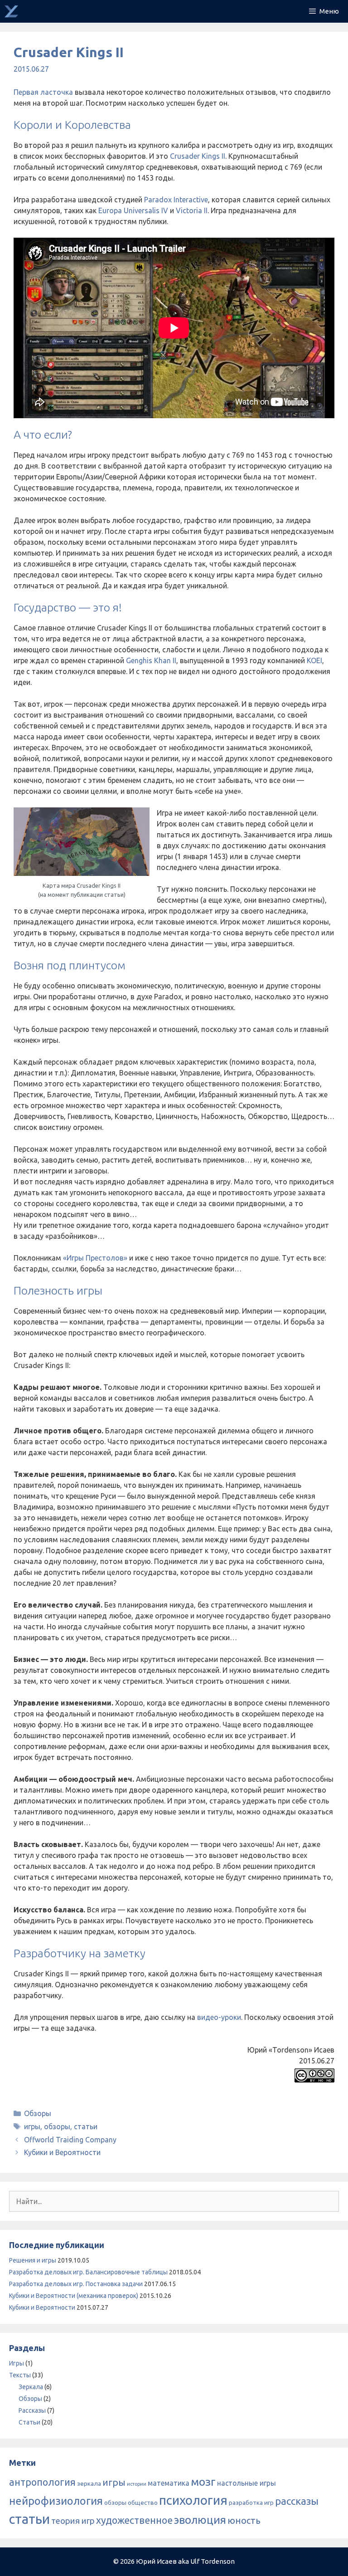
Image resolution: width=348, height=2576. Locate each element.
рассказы (297, 2501)
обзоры (57, 2126)
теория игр (73, 2521)
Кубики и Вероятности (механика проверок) (74, 2296)
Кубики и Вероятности (62, 2152)
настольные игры (246, 2483)
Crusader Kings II (198, 156)
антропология (42, 2482)
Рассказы (32, 2410)
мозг (203, 2482)
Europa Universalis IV (133, 210)
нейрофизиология (56, 2501)
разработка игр (251, 2503)
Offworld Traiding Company (70, 2140)
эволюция (200, 2520)
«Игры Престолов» (95, 1258)
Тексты (20, 2375)
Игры (17, 2363)
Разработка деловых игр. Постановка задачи (76, 2284)
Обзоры (38, 2113)
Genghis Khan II (151, 660)
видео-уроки (219, 2017)
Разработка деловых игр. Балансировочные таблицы (88, 2272)
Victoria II (192, 210)
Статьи (29, 2422)
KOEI (314, 660)
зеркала (89, 2483)
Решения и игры (33, 2260)
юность (244, 2520)
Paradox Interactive (176, 200)
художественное (134, 2520)
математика (169, 2483)
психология (193, 2500)
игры (32, 2126)
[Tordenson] (11, 11)
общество (143, 2503)
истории (137, 2484)
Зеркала (31, 2387)
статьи (86, 2126)
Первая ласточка (43, 92)
